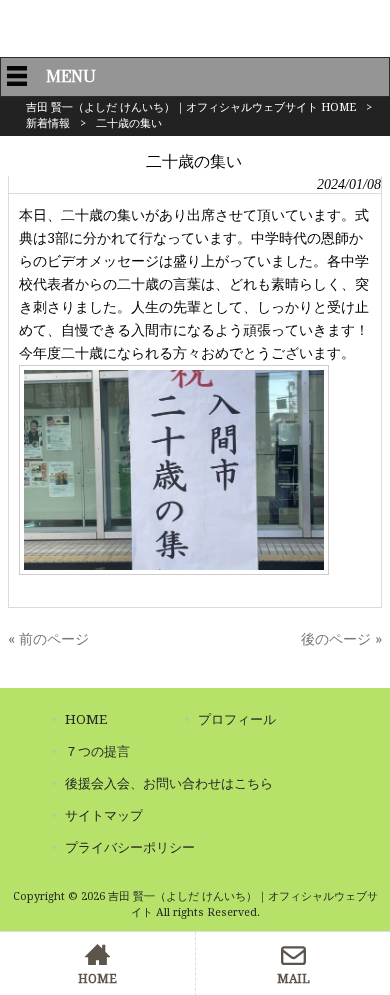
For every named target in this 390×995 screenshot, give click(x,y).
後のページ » (341, 639)
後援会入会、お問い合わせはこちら (169, 783)
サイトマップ (104, 815)
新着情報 (48, 123)
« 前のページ (48, 639)
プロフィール (237, 719)
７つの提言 (97, 751)
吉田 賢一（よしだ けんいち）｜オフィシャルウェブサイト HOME (191, 107)
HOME (86, 719)
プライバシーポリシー (130, 847)
